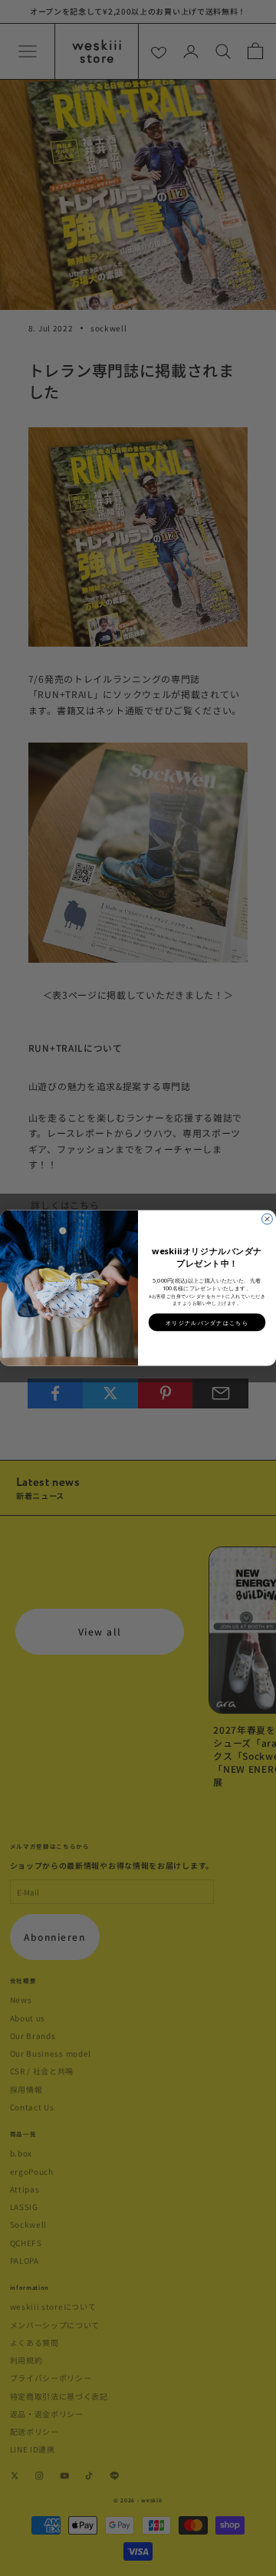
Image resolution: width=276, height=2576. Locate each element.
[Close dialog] (268, 1219)
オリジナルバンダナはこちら (207, 1322)
